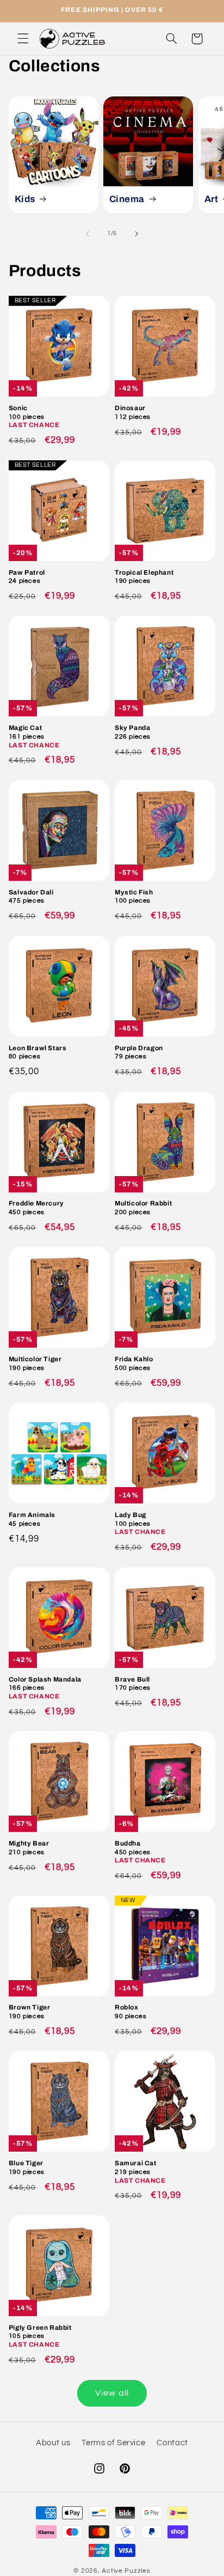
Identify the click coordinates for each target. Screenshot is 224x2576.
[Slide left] (88, 234)
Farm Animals (32, 1519)
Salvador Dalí (31, 897)
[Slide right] (136, 234)
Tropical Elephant (144, 577)
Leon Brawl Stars (38, 1052)
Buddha (140, 1852)
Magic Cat (34, 736)
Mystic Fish (134, 897)
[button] (23, 39)
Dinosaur (133, 412)
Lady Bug (140, 1523)
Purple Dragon (139, 1052)
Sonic (34, 416)
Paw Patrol (27, 577)
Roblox (130, 2012)
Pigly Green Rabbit (40, 2336)
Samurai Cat (140, 2172)
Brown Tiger (30, 2012)
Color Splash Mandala (45, 1688)
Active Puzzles (126, 2571)
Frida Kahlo (134, 1363)
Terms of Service (113, 2443)
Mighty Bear (29, 1848)
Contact (172, 2443)
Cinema (127, 199)
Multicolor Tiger (35, 1363)
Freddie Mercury (36, 1208)
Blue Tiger (27, 2167)
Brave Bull (133, 1684)
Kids (24, 199)
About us (53, 2443)
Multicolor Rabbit (143, 1208)
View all (112, 2393)
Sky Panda (133, 732)
